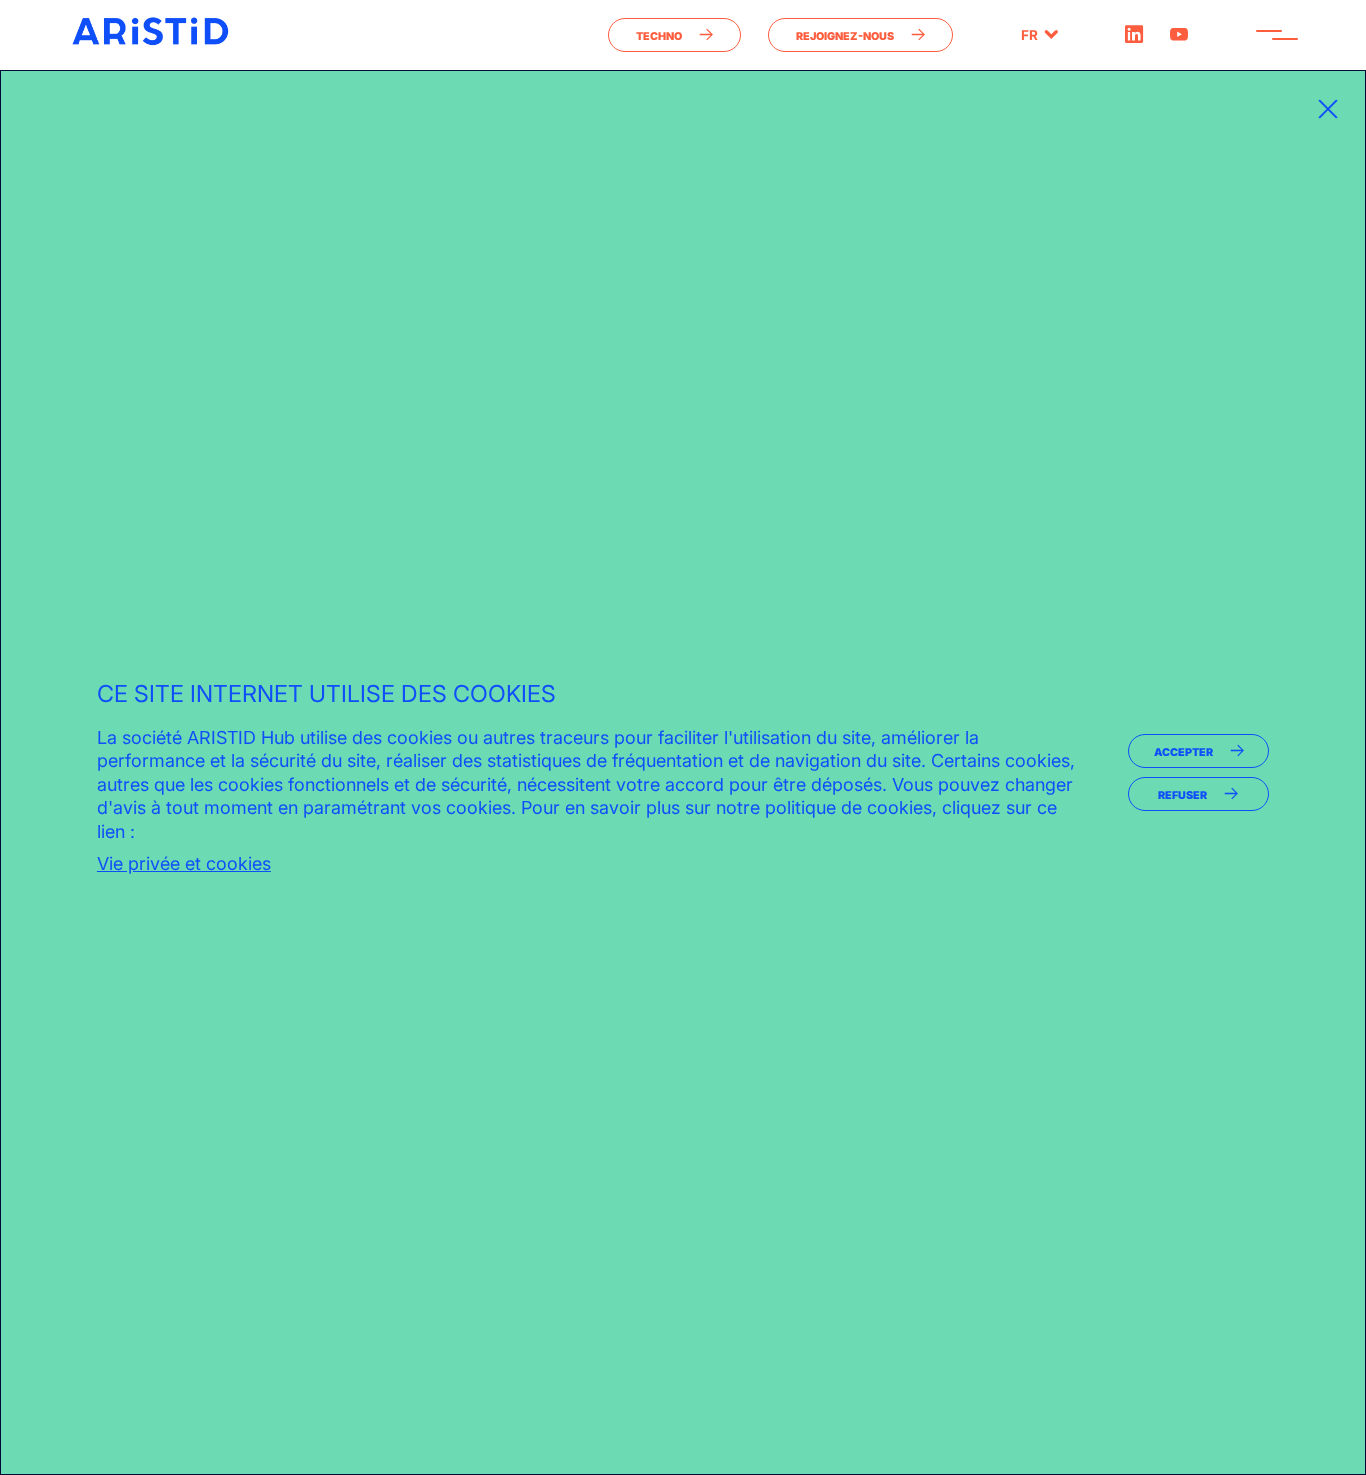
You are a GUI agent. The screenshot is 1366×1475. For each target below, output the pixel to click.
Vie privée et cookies (184, 863)
